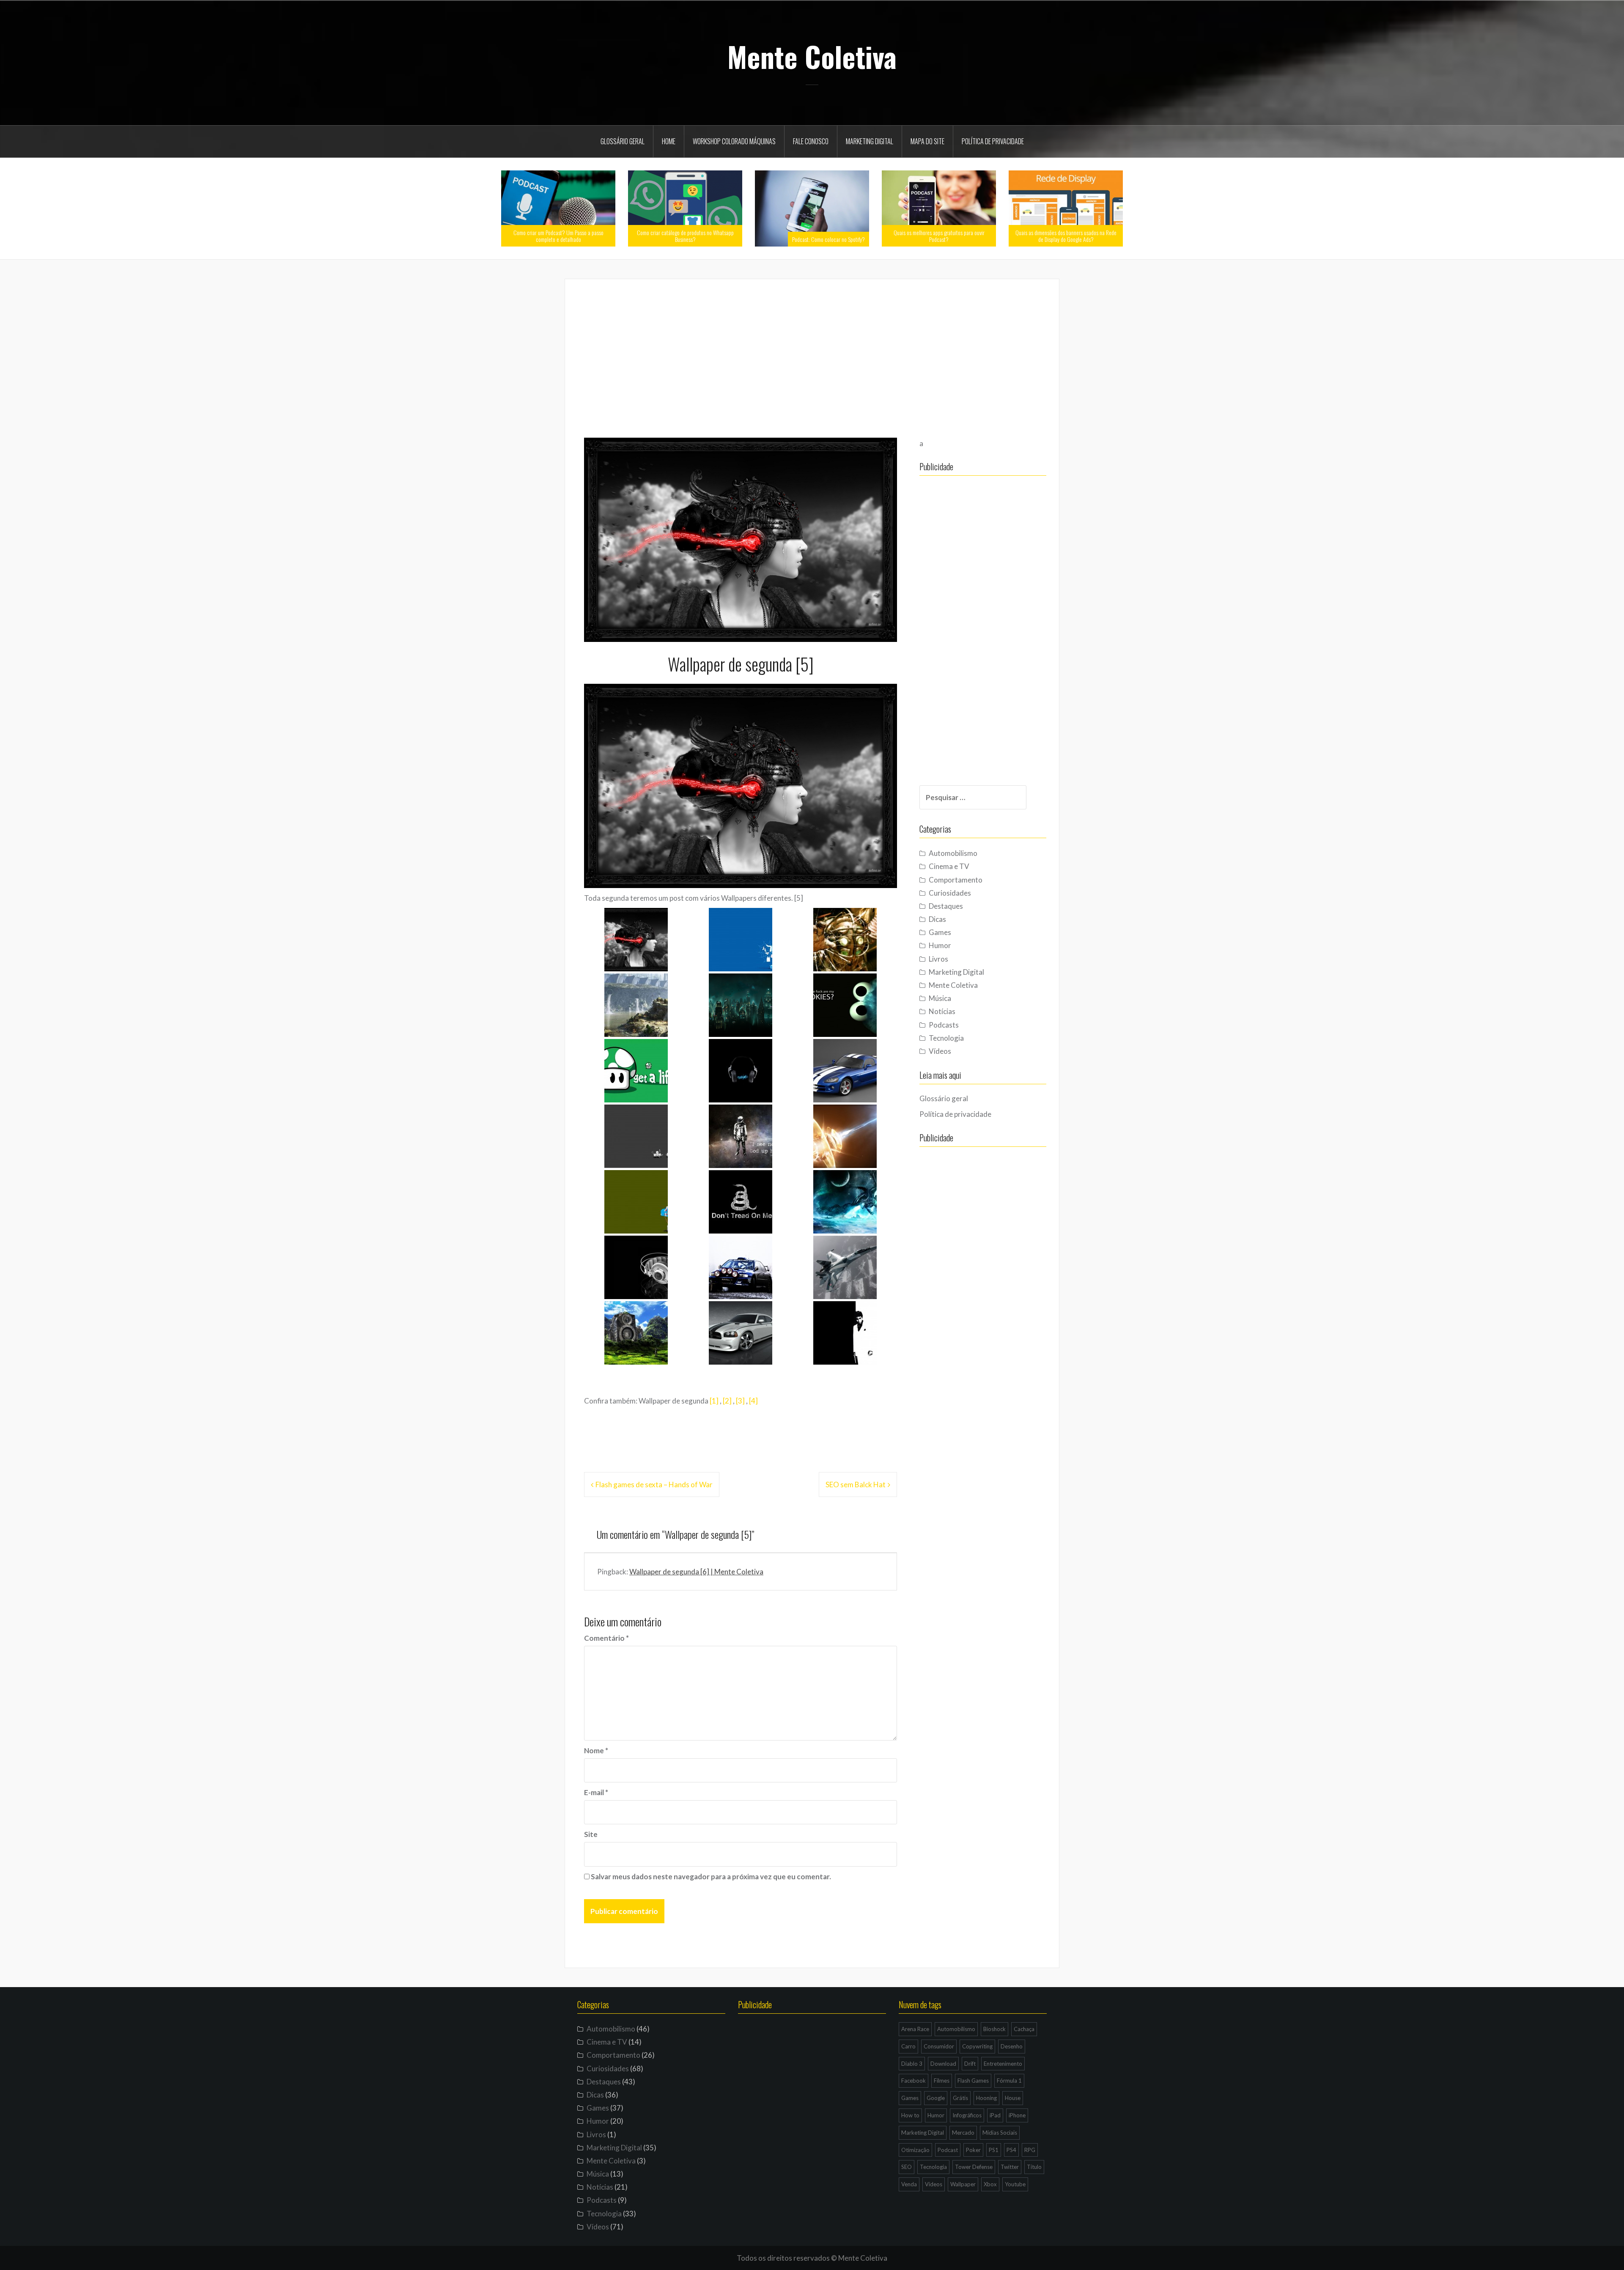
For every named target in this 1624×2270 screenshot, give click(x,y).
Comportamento (956, 880)
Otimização (915, 2150)
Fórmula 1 (1009, 2081)
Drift (970, 2064)
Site (591, 1834)
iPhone (1017, 2115)
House (1013, 2098)
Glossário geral (623, 141)
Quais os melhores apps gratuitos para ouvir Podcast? (939, 236)
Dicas (937, 919)
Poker (973, 2150)
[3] (740, 1401)
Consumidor (939, 2046)
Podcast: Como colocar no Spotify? (828, 239)
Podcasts (944, 1025)
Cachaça (1024, 2029)
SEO (907, 2167)
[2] (727, 1401)
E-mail (596, 1792)
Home (669, 141)
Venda (909, 2184)
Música (940, 998)
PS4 (1011, 2150)
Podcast (948, 2150)
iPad (995, 2115)
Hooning (986, 2098)
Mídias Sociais (1000, 2133)
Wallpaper (963, 2184)
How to (910, 2115)
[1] (714, 1401)
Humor (940, 945)
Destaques (946, 906)
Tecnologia (946, 1038)
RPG (1030, 2150)
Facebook (913, 2081)
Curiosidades (950, 893)
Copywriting (977, 2046)
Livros (938, 959)
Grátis (960, 2098)
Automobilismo (953, 853)
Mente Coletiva (812, 56)
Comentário (606, 1638)
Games (940, 932)
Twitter (1010, 2167)
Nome (596, 1750)
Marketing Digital (870, 141)
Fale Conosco (811, 141)
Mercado (963, 2133)
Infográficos (967, 2115)
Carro (908, 2046)
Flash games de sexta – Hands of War (654, 1485)
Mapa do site (927, 141)
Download (943, 2064)
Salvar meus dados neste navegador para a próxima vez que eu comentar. (711, 1877)
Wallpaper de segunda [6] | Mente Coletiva (696, 1572)
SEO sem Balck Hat (856, 1485)
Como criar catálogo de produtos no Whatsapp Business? (685, 236)
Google (936, 2098)
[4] (753, 1401)
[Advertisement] (812, 357)
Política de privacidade (993, 141)
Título (1034, 2167)
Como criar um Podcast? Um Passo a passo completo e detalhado (558, 236)
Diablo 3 (912, 2064)
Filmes (942, 2081)
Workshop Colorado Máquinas (734, 141)
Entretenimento (1003, 2064)
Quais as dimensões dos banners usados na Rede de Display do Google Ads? (1066, 236)
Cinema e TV (949, 866)
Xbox (990, 2184)
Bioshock (994, 2029)
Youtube (1015, 2184)
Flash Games (973, 2081)
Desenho (1012, 2046)
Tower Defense (974, 2167)
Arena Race (915, 2029)
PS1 (994, 2150)
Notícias (942, 1011)
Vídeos (940, 1051)
